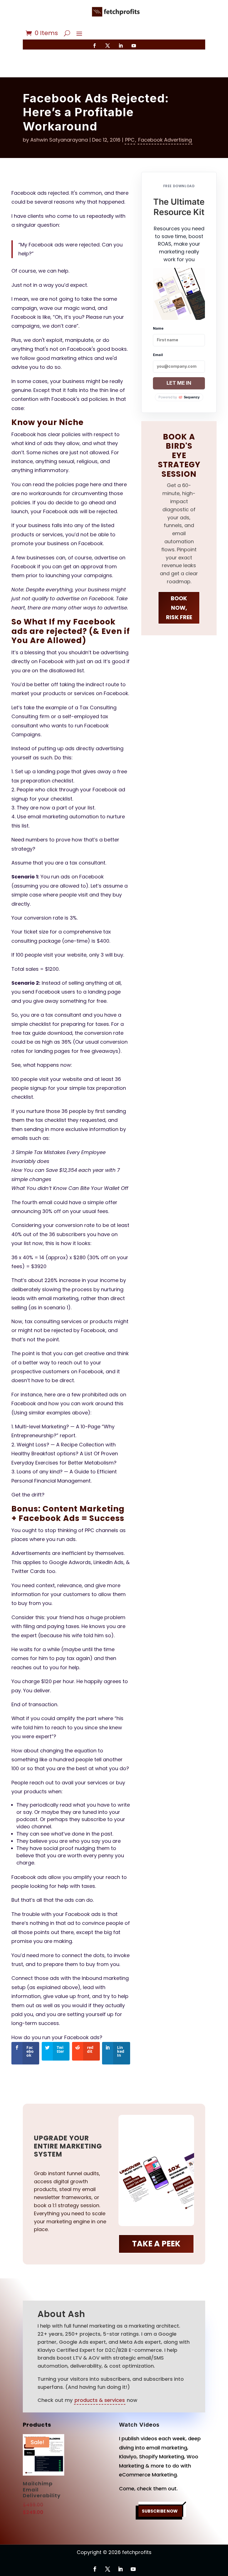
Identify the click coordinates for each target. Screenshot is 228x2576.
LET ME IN (179, 383)
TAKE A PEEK (156, 2244)
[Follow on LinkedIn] (121, 46)
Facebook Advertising (165, 140)
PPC (130, 140)
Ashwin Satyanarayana (59, 140)
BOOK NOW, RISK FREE (179, 608)
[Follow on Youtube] (134, 46)
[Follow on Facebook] (95, 46)
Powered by (179, 397)
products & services (100, 2400)
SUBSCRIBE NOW (160, 2511)
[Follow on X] (108, 46)
